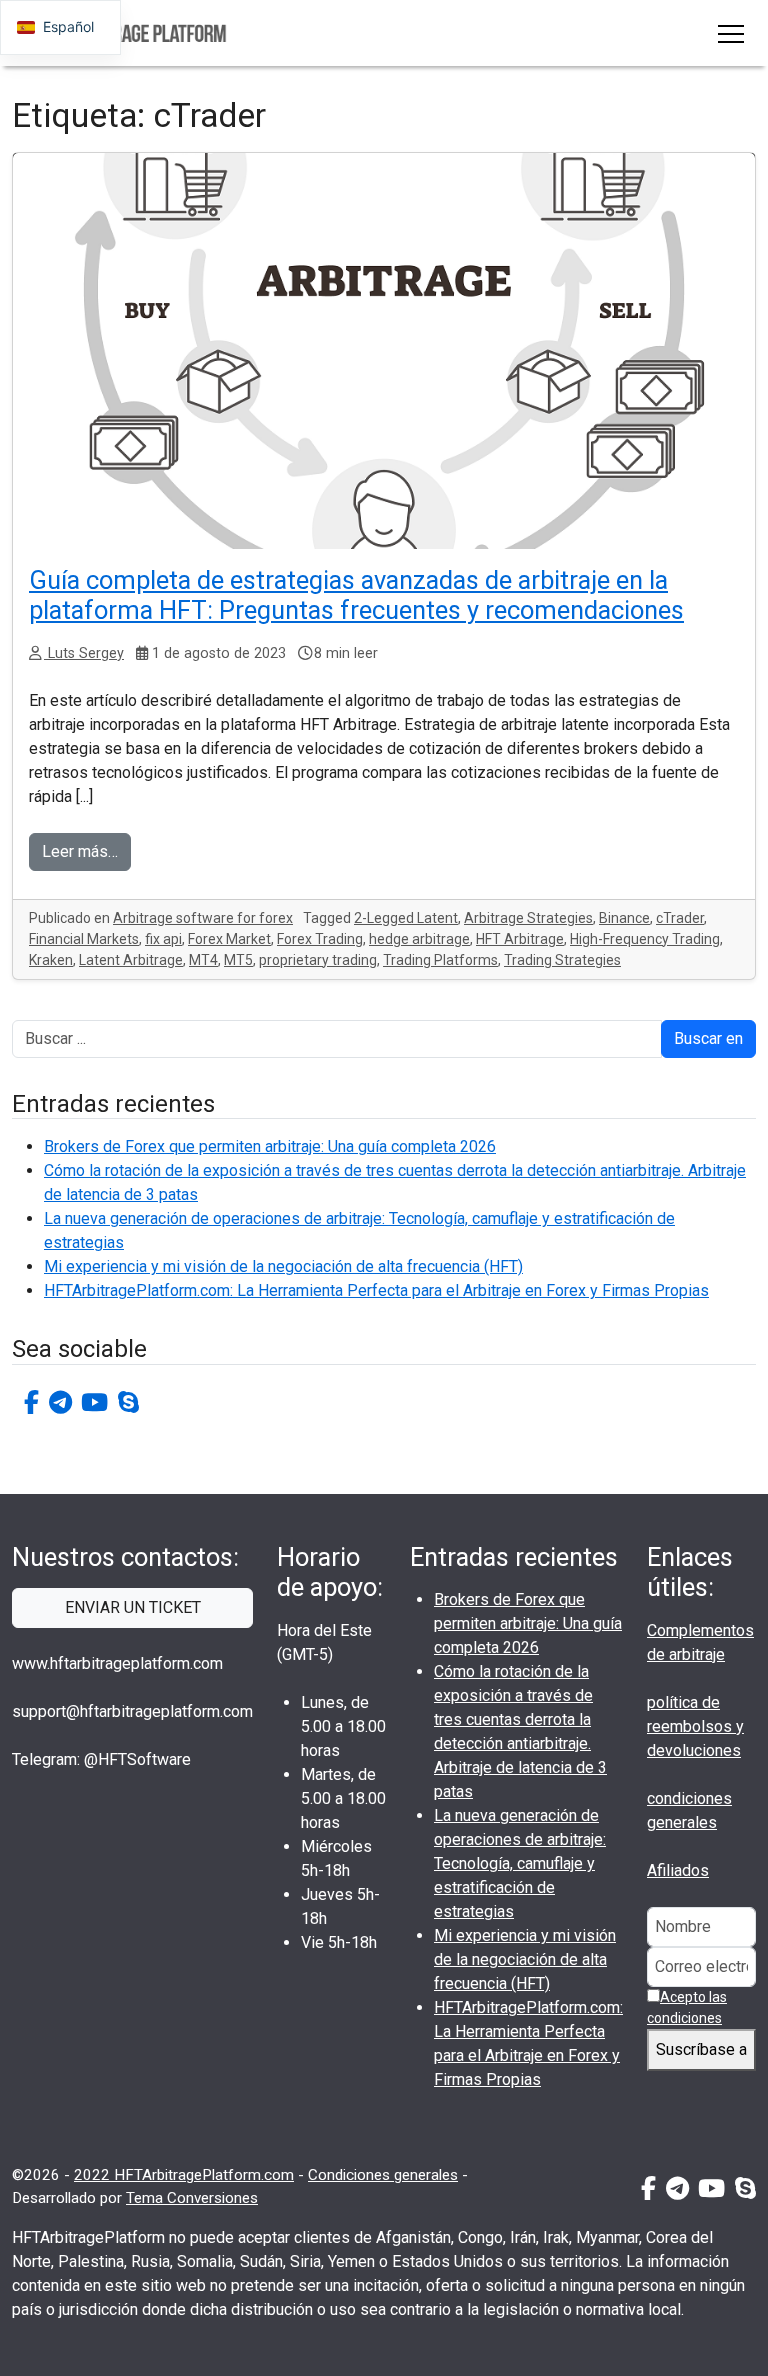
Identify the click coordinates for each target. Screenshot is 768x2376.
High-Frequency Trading (645, 939)
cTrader (680, 918)
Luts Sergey (84, 653)
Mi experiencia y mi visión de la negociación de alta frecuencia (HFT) (283, 1266)
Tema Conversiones (192, 2198)
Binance (624, 918)
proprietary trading (318, 960)
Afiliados (678, 1870)
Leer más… (80, 851)
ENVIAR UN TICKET (133, 1607)
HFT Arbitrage (520, 939)
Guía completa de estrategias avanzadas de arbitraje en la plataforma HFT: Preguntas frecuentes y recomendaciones (356, 595)
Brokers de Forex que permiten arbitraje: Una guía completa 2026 (270, 1146)
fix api (163, 939)
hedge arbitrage (419, 939)
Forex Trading (320, 939)
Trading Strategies (562, 960)
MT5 (238, 960)
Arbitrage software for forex (203, 918)
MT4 (203, 960)
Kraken (51, 960)
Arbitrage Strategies (528, 918)
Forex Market (229, 939)
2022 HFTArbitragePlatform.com (184, 2175)
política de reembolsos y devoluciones (695, 1726)
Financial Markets (84, 939)
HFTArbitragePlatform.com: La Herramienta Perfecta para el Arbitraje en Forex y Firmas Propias (376, 1290)
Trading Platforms (440, 960)
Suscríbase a (701, 2049)
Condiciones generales (383, 2175)
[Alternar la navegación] (731, 33)
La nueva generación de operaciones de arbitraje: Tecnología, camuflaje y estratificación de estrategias (520, 1863)
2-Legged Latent (406, 918)
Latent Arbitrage (131, 960)
